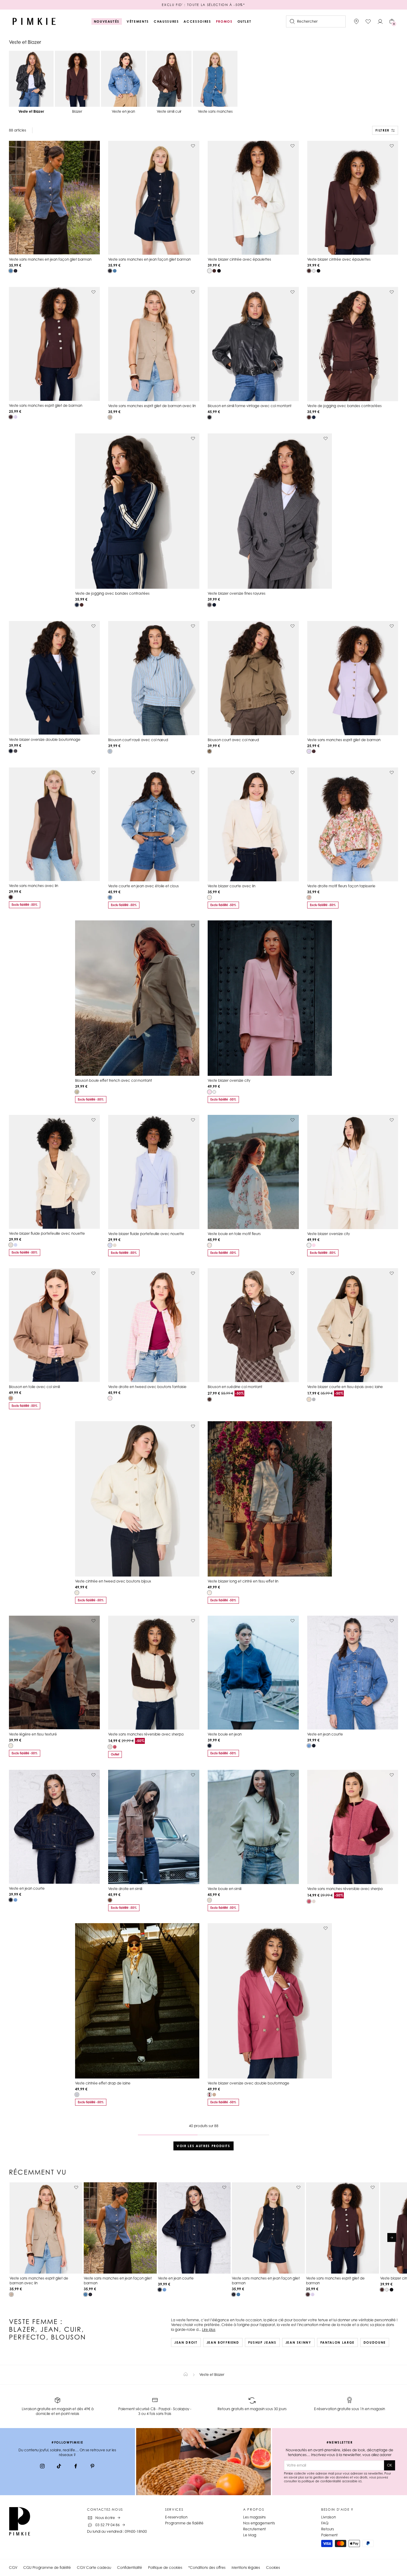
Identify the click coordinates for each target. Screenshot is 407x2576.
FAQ (325, 2523)
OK (390, 2465)
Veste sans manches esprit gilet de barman (46, 405)
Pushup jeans (262, 2342)
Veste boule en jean (225, 1734)
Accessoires (197, 21)
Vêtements (138, 21)
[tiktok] (59, 2467)
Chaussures (166, 21)
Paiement (329, 2535)
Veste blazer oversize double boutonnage (45, 740)
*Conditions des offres (207, 2567)
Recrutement (254, 2529)
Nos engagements (259, 2523)
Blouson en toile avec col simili (34, 1387)
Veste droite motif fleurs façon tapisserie (341, 886)
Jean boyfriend (223, 2342)
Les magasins (254, 2517)
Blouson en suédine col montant (235, 1387)
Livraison (328, 2517)
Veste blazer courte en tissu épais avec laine (345, 1387)
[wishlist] (368, 21)
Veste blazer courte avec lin (232, 886)
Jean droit (186, 2342)
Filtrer (382, 130)
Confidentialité (130, 2567)
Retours (328, 2529)
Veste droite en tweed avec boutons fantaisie (147, 1387)
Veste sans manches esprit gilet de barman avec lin (152, 406)
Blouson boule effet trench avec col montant (114, 1080)
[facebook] (76, 2467)
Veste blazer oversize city (229, 1080)
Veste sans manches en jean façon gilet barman (50, 259)
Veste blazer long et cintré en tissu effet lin (243, 1581)
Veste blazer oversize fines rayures (237, 593)
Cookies (273, 2567)
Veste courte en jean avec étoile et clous (143, 886)
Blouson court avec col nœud (233, 740)
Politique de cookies (165, 2567)
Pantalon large (337, 2342)
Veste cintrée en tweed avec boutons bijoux (113, 1581)
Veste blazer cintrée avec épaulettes (239, 259)
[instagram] (42, 2467)
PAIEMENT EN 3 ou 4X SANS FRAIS (203, 5)
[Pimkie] (34, 21)
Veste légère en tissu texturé (33, 1734)
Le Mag (250, 2535)
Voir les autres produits (203, 2146)
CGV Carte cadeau (94, 2567)
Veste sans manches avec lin (34, 886)
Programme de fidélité (184, 2523)
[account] (380, 21)
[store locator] (356, 21)
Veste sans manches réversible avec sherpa (146, 1734)
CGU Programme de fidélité (47, 2567)
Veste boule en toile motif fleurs (234, 1234)
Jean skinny (298, 2342)
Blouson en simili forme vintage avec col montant (250, 406)
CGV (13, 2567)
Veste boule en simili (225, 1889)
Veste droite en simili (125, 1889)
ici (360, 2481)
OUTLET (244, 21)
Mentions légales (246, 2567)
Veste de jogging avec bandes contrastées (344, 406)
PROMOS (224, 21)
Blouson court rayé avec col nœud (138, 740)
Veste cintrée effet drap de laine (103, 2083)
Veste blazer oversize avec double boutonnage (248, 2083)
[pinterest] (92, 2467)
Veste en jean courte (325, 1734)
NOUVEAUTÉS (107, 21)
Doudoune (375, 2342)
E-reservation (176, 2517)
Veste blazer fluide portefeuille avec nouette (47, 1233)
